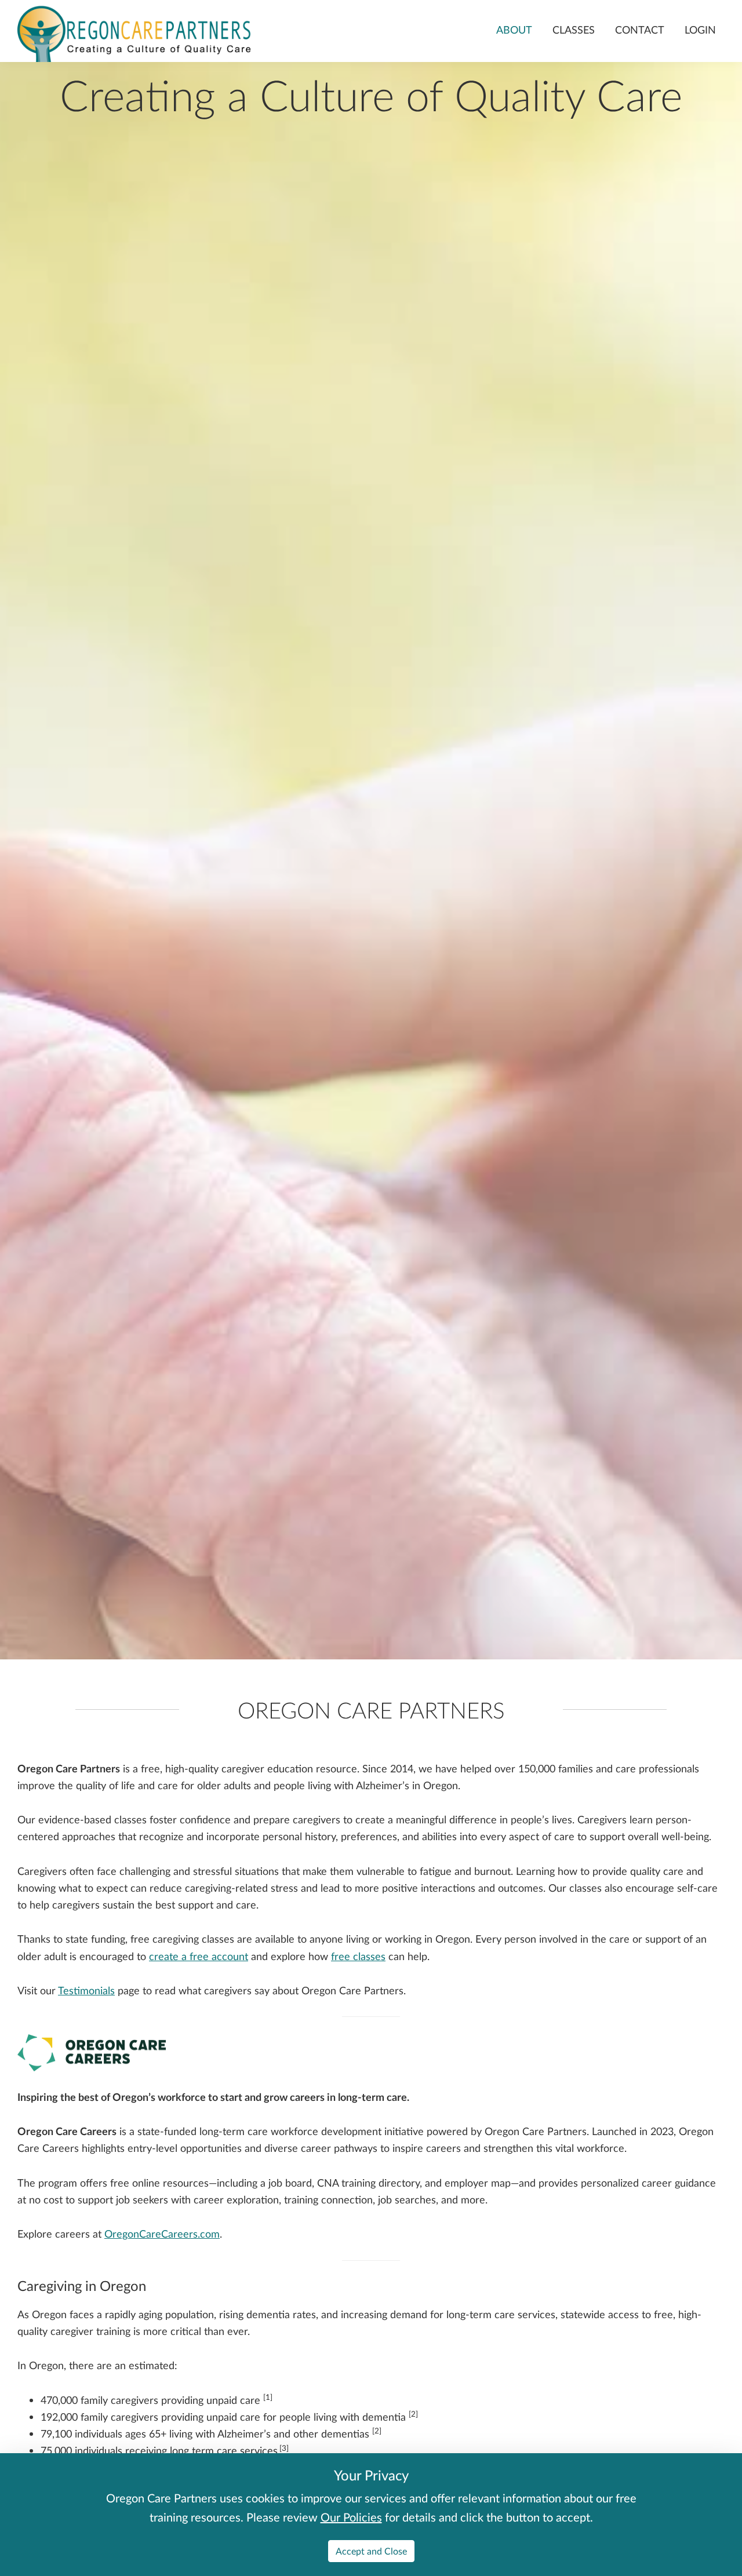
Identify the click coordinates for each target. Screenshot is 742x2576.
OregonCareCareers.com (162, 2234)
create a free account (199, 1956)
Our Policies (351, 2517)
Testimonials (86, 1990)
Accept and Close (371, 2551)
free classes (358, 1956)
